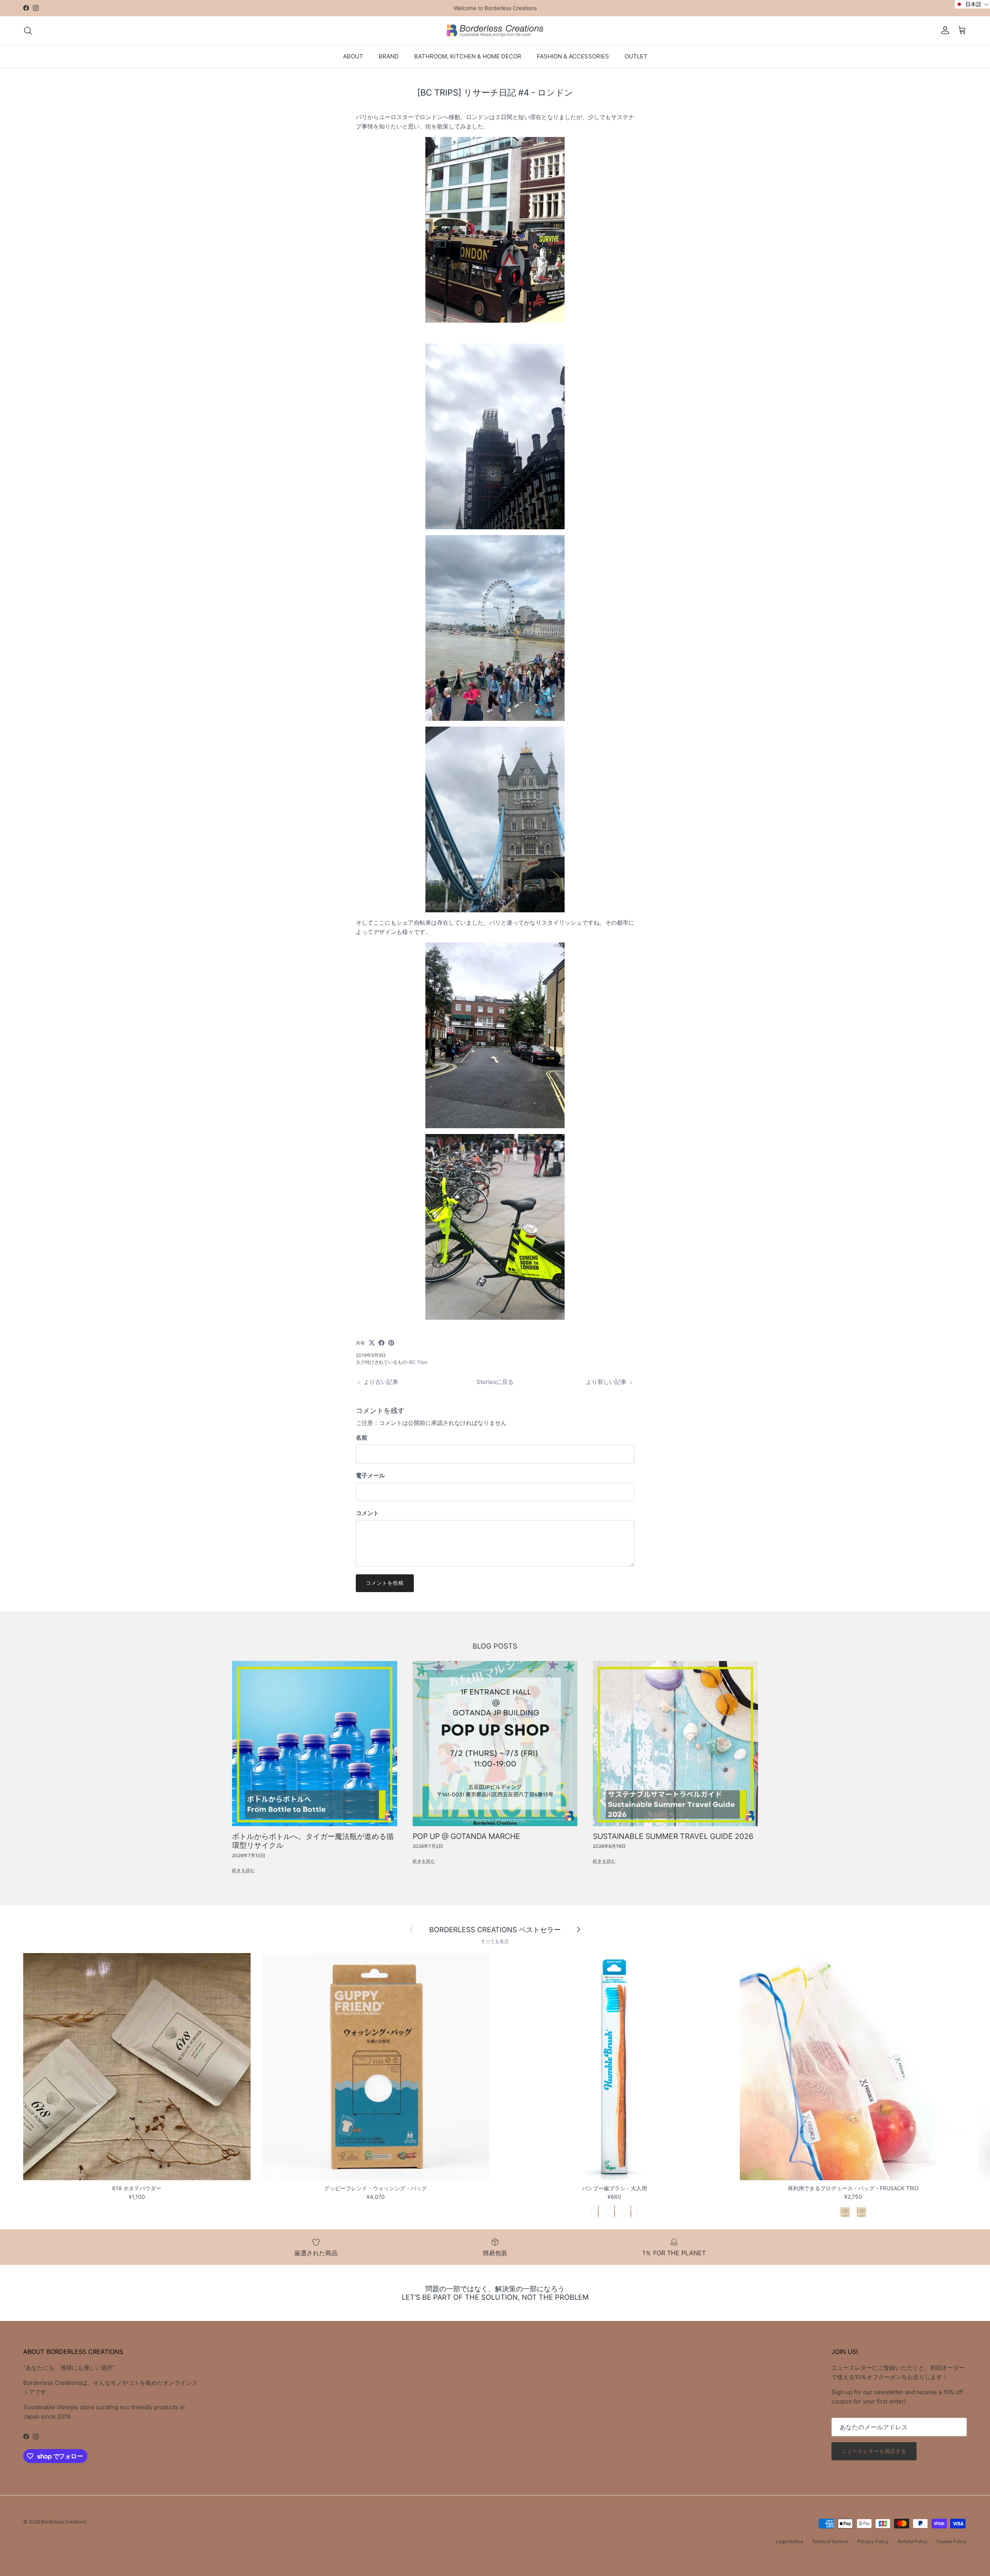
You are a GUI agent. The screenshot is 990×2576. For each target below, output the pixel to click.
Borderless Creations (63, 2522)
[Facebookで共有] (381, 1343)
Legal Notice (789, 2541)
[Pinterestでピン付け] (391, 1343)
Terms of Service (830, 2541)
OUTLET (636, 56)
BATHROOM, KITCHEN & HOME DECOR (468, 56)
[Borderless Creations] (495, 31)
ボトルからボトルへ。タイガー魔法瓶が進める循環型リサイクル (313, 1841)
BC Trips (418, 1362)
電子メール (370, 1475)
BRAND (389, 56)
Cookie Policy (952, 2541)
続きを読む (244, 1870)
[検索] (28, 31)
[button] (972, 4)
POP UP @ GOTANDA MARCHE (466, 1836)
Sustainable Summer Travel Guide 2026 (673, 1836)
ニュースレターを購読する (874, 2451)
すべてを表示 (495, 1941)
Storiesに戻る (495, 1382)
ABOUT (353, 56)
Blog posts (495, 1646)
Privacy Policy (873, 2541)
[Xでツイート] (372, 1343)
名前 (362, 1438)
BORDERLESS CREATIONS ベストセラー (495, 1929)
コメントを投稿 (385, 1583)
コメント (367, 1513)
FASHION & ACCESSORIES (573, 56)
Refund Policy (913, 2541)
